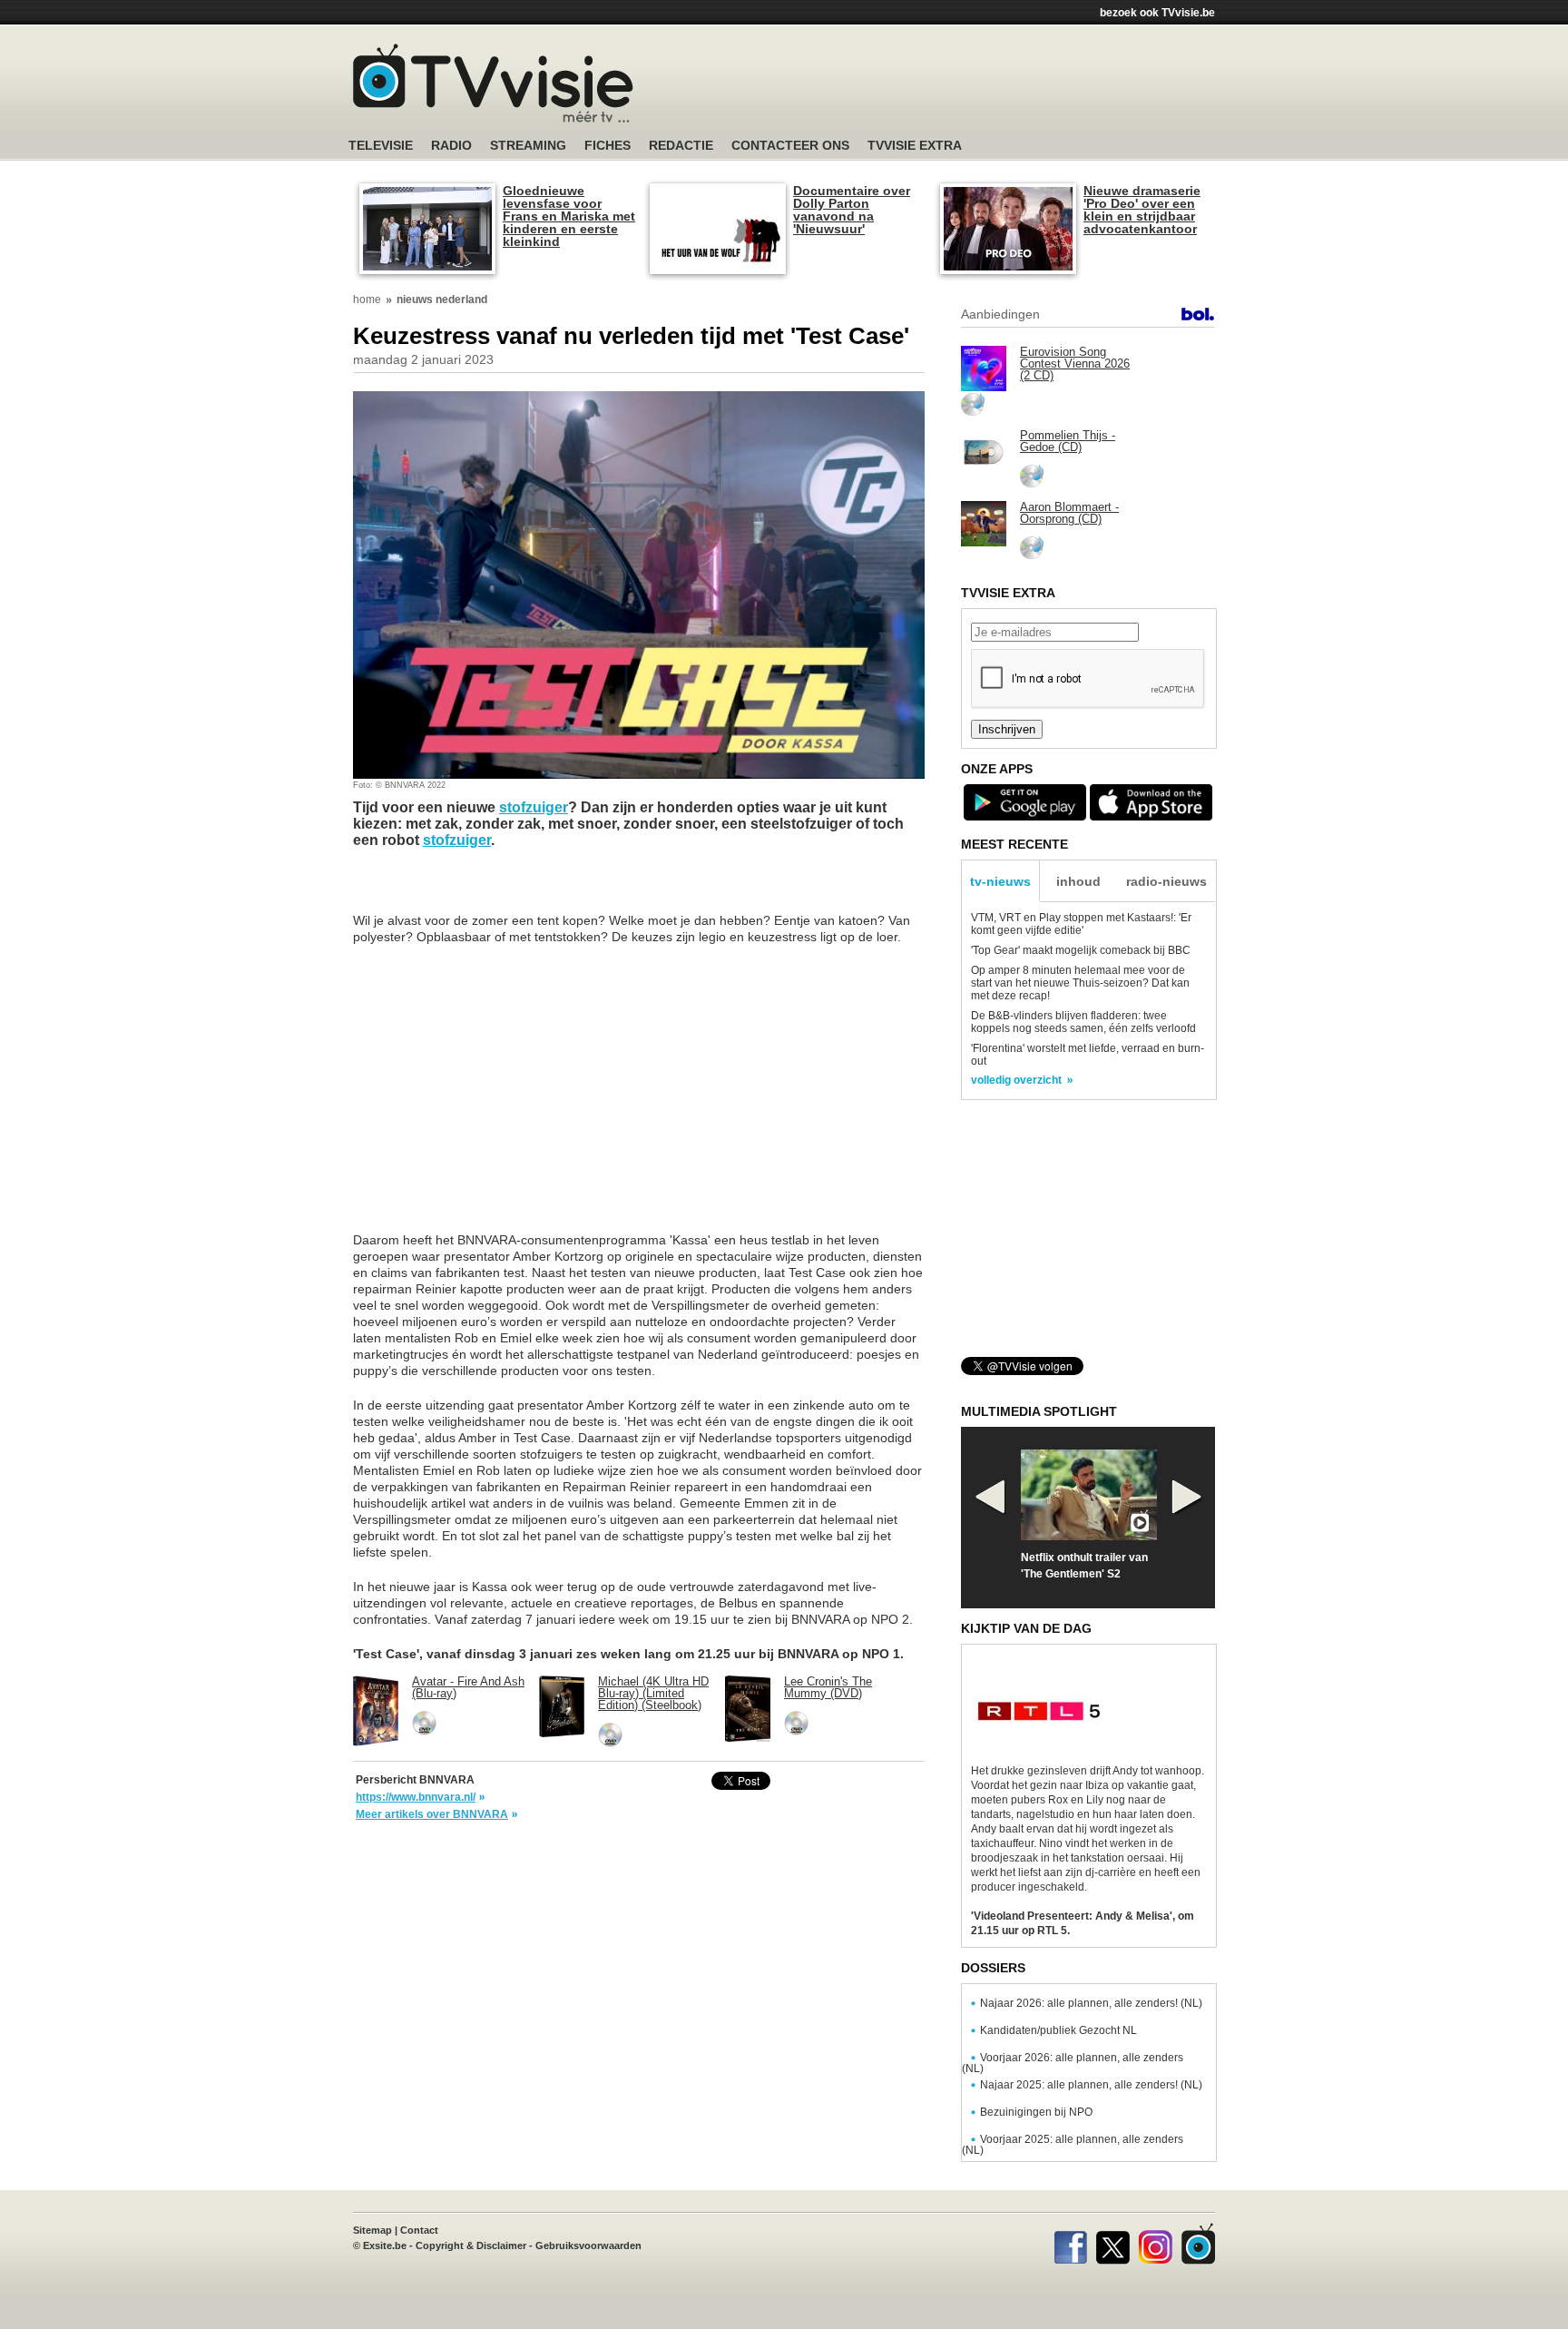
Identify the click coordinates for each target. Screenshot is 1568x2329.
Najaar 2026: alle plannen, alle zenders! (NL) (1091, 2003)
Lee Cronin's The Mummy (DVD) (828, 1687)
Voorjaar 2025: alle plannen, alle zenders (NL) (1073, 2145)
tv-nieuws (1000, 881)
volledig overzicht (1016, 1080)
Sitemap (372, 2230)
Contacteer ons (790, 146)
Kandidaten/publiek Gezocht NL (1058, 2030)
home (367, 300)
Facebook (1070, 2244)
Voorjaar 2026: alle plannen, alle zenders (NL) (1073, 2063)
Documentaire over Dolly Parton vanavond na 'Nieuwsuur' (852, 210)
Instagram (1156, 2244)
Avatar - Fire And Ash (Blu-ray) (468, 1687)
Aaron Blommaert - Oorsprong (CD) (1069, 513)
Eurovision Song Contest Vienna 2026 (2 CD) (1075, 364)
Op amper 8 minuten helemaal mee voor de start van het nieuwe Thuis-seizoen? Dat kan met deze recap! (1080, 983)
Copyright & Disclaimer (471, 2245)
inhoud (1078, 881)
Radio (451, 146)
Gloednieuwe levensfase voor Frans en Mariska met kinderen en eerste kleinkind (569, 216)
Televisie (381, 146)
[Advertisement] (956, 86)
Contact (419, 2230)
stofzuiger (534, 807)
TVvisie (1198, 2244)
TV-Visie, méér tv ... (493, 83)
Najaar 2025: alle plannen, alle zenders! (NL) (1091, 2085)
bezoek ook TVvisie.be (1157, 13)
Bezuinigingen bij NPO (1036, 2112)
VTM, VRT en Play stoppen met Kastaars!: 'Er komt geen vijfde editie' (1081, 924)
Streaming (528, 146)
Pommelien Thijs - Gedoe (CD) (1068, 441)
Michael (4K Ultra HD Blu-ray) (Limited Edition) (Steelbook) (653, 1693)
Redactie (681, 146)
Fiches (608, 146)
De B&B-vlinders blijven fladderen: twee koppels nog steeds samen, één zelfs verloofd (1083, 1022)
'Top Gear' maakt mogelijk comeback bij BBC (1081, 950)
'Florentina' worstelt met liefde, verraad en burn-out (1088, 1055)
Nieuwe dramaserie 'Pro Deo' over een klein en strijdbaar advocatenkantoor (1142, 210)
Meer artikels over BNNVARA (432, 1814)
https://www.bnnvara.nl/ (416, 1797)
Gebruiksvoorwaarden (588, 2245)
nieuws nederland (442, 300)
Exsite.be (385, 2245)
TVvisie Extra (915, 146)
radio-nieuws (1166, 881)
